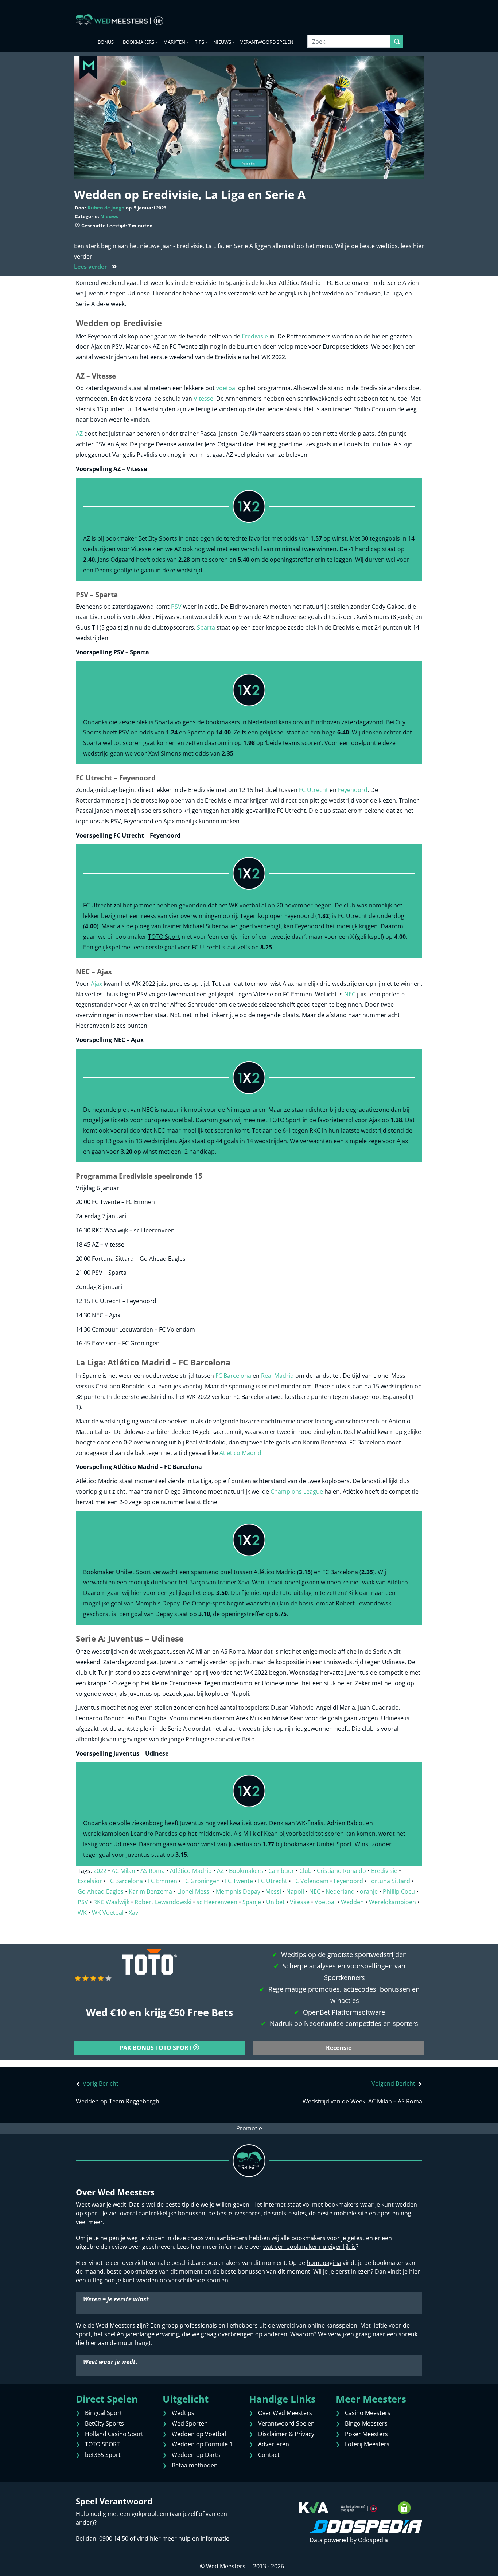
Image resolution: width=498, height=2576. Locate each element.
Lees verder (96, 267)
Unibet (275, 1902)
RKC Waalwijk (111, 1902)
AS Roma (153, 1871)
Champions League (297, 1491)
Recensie (339, 2048)
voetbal (226, 388)
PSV (176, 607)
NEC (350, 994)
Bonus (106, 42)
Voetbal (325, 1902)
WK (82, 1913)
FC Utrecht (314, 790)
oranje (369, 1891)
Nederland (340, 1891)
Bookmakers (139, 42)
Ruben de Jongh (106, 208)
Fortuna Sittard (389, 1881)
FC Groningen (201, 1881)
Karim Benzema (150, 1891)
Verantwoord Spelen (267, 42)
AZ (79, 434)
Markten (174, 42)
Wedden (352, 1902)
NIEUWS (222, 42)
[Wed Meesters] (120, 20)
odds (159, 560)
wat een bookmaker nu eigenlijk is (310, 2247)
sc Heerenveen (217, 1902)
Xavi (134, 1913)
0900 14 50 (114, 2538)
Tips (199, 42)
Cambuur (281, 1871)
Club (306, 1871)
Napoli (295, 1891)
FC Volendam (310, 1881)
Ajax (96, 984)
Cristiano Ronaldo (341, 1871)
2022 (100, 1871)
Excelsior (90, 1881)
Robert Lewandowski (163, 1902)
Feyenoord (352, 790)
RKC (315, 1130)
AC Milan (123, 1871)
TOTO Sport (164, 937)
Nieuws (109, 216)
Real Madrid (277, 1376)
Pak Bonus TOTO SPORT (156, 2048)
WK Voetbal (108, 1913)
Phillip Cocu (399, 1891)
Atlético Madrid (240, 1453)
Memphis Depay (238, 1891)
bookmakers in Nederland (241, 722)
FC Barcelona (233, 1376)
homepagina (324, 2263)
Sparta (206, 627)
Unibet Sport (134, 1572)
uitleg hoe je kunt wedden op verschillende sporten (158, 2280)
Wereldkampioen (392, 1902)
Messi (273, 1891)
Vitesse (203, 399)
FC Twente (239, 1881)
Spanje (252, 1902)
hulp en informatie (204, 2538)
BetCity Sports (158, 538)
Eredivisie (255, 336)
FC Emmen (163, 1881)
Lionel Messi (194, 1891)
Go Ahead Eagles (101, 1891)
